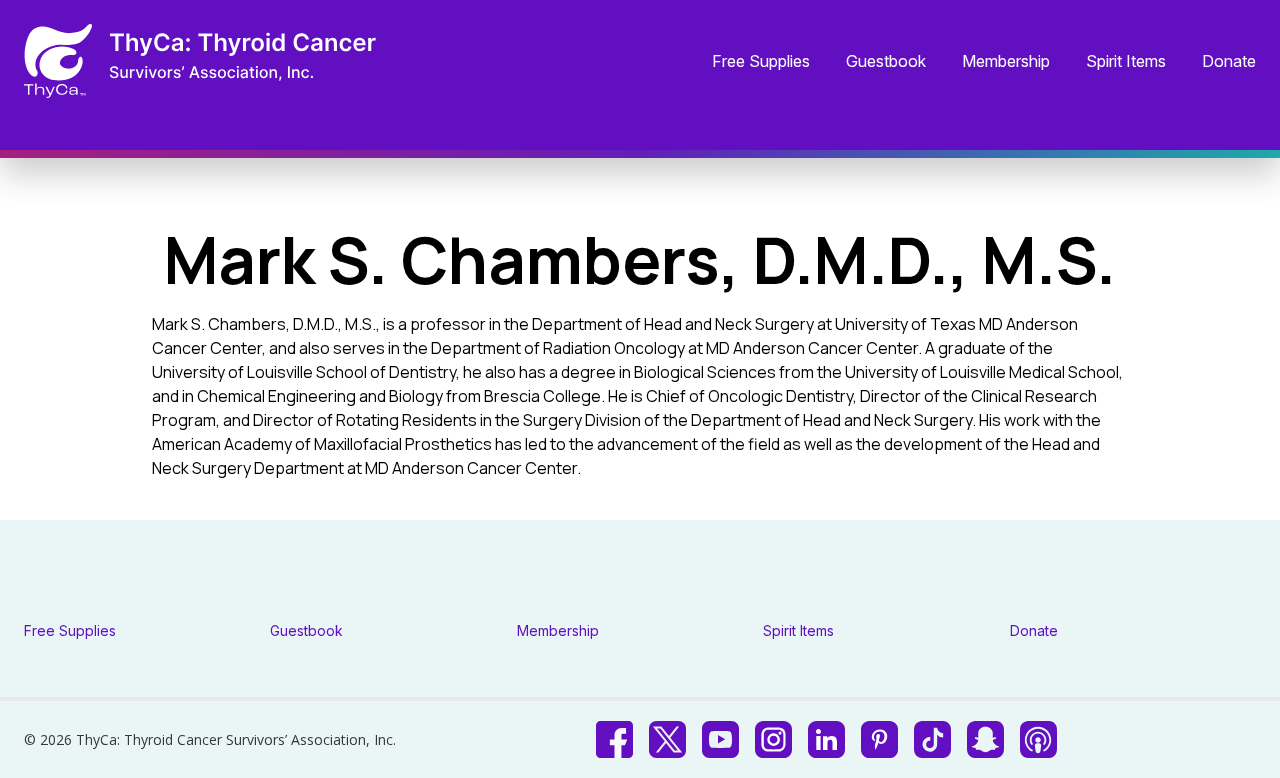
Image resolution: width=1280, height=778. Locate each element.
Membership (1006, 62)
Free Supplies (761, 62)
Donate (1229, 62)
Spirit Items (1126, 62)
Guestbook (886, 62)
